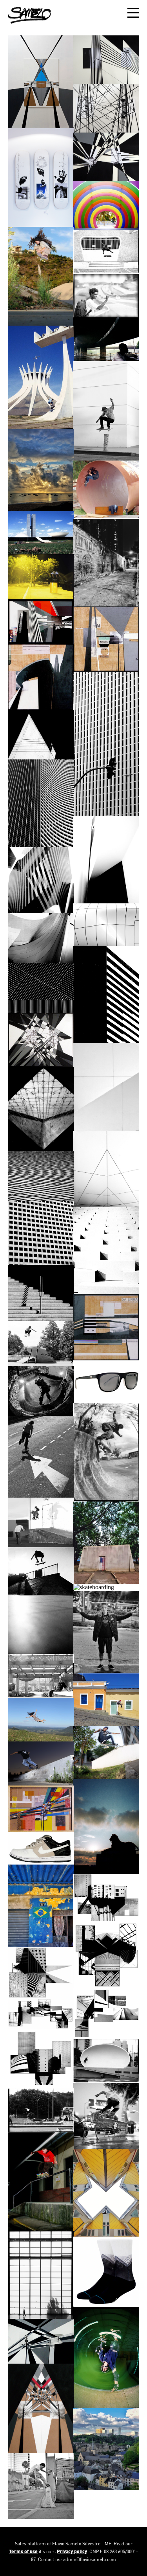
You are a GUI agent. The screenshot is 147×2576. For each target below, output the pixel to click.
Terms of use (23, 2551)
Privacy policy (72, 2551)
